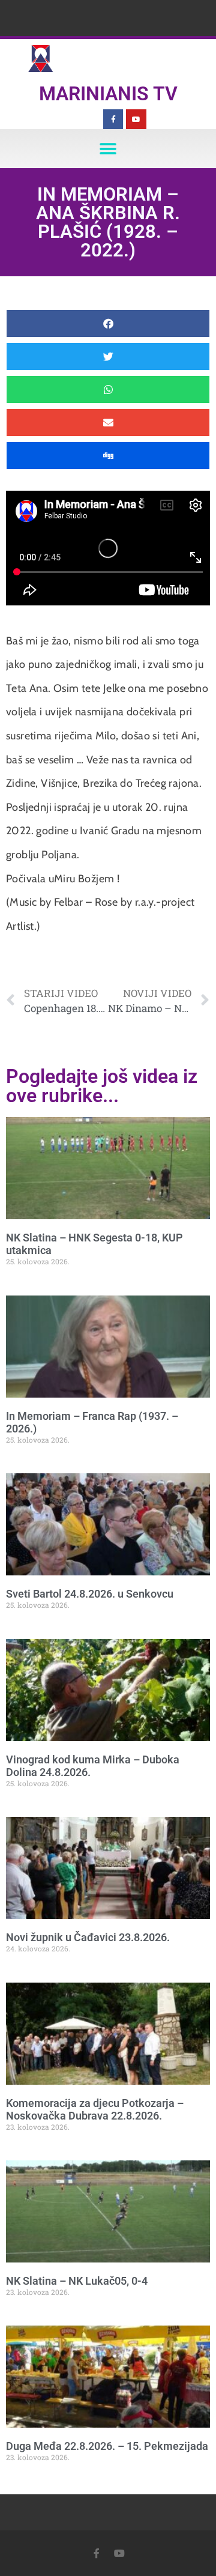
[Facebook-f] (113, 120)
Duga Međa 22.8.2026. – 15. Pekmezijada (107, 2446)
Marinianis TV (108, 94)
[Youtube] (136, 120)
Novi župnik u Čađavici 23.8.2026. (88, 1937)
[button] (108, 149)
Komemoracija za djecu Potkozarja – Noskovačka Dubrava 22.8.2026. (95, 2110)
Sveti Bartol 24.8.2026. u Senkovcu (90, 1594)
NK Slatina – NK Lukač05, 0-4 (77, 2281)
